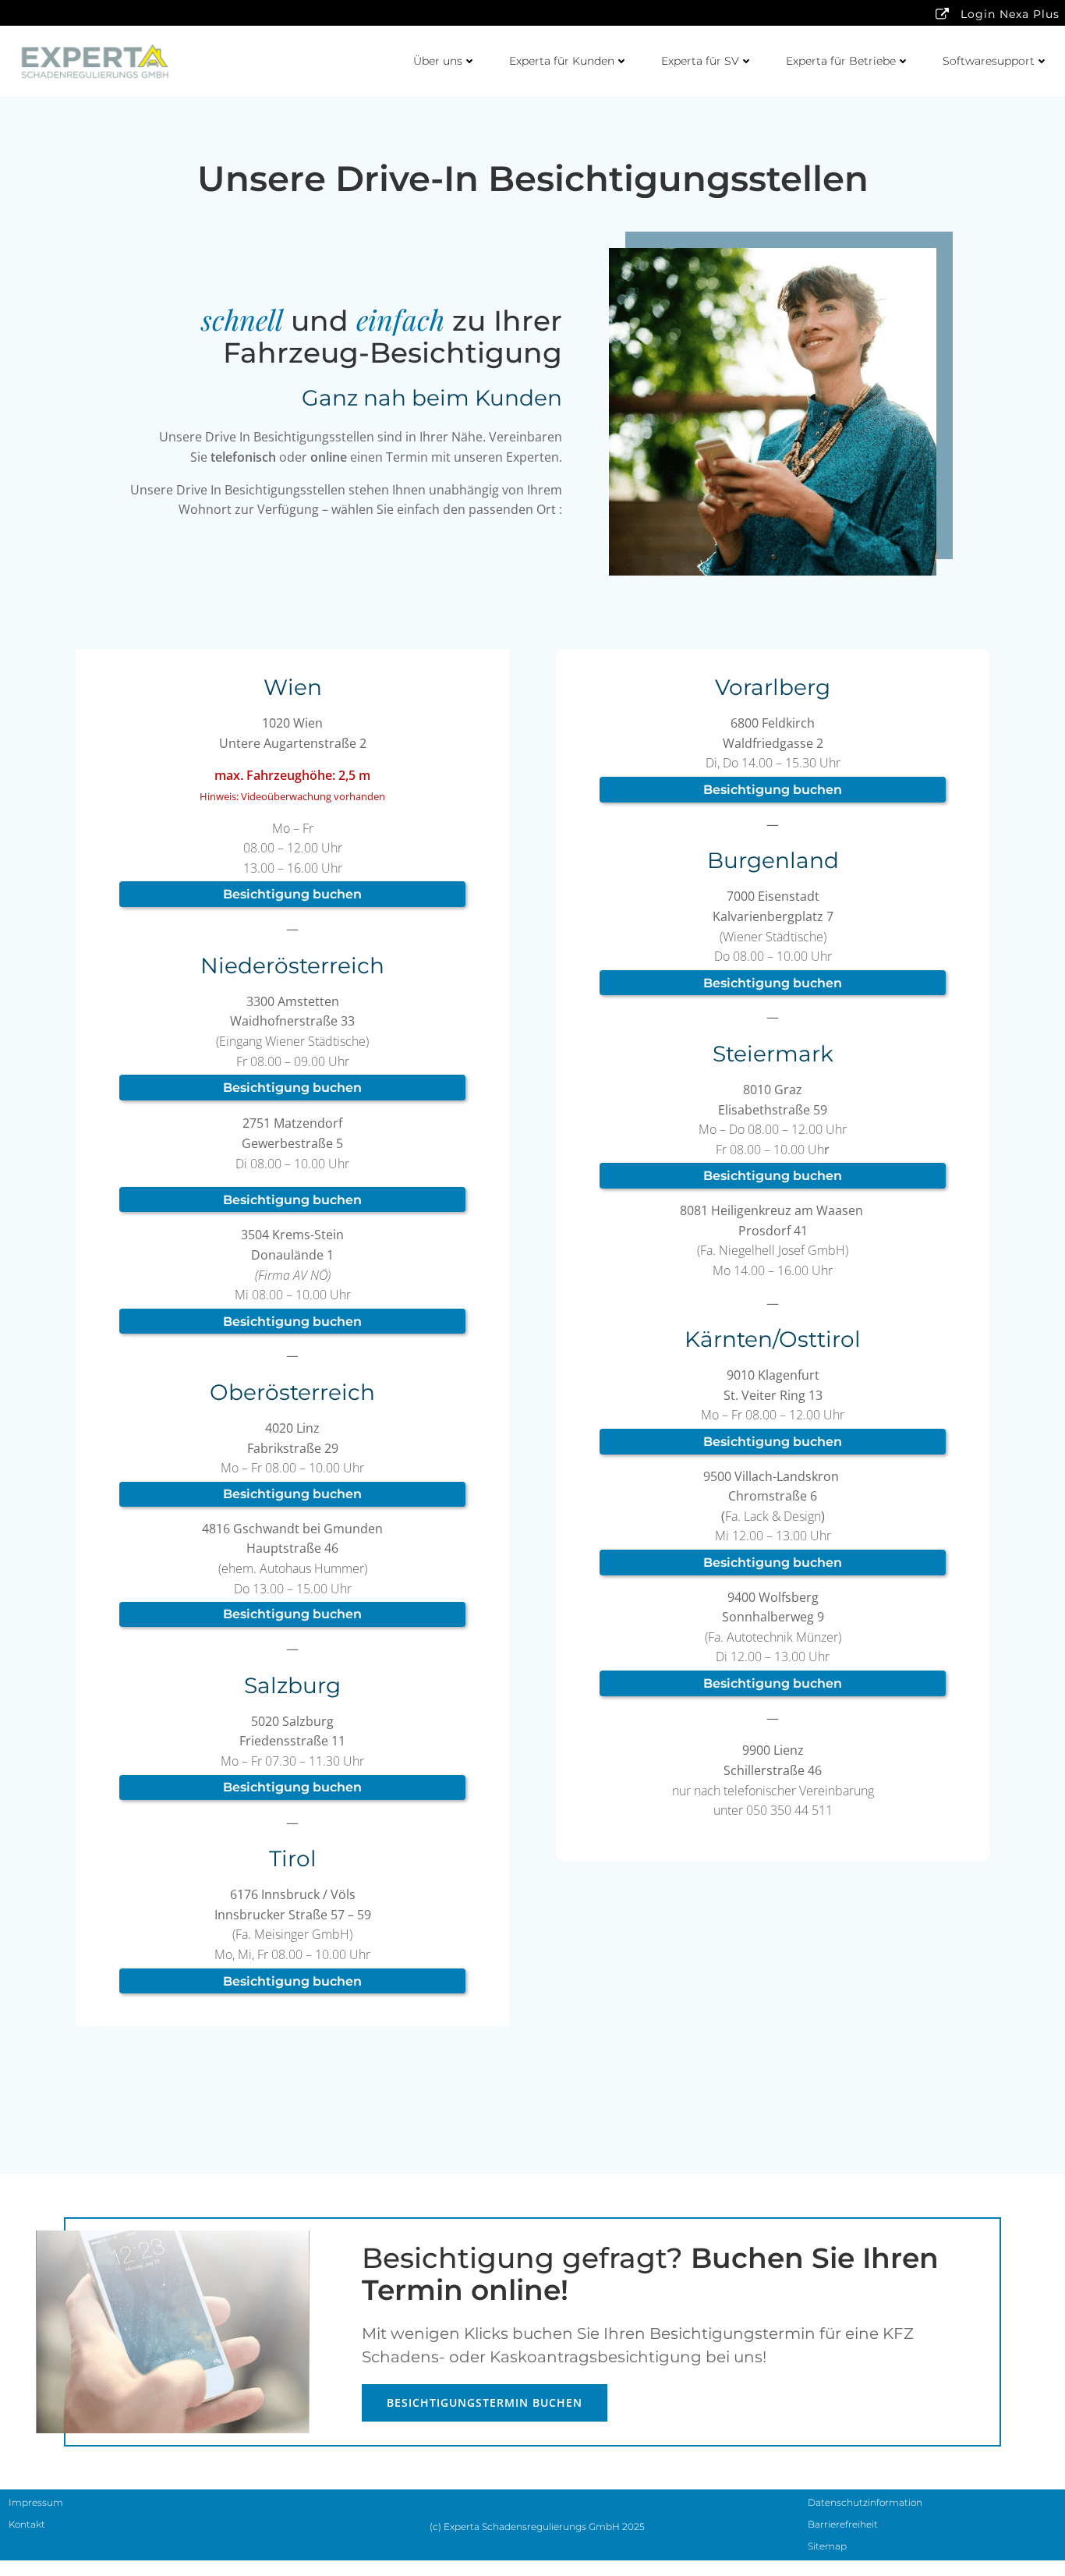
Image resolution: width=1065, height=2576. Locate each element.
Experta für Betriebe (841, 61)
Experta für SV (700, 61)
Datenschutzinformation (865, 2502)
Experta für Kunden (562, 61)
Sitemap (827, 2546)
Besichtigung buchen (292, 894)
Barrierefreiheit (843, 2524)
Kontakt (27, 2524)
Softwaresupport (989, 61)
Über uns (438, 61)
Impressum (36, 2502)
